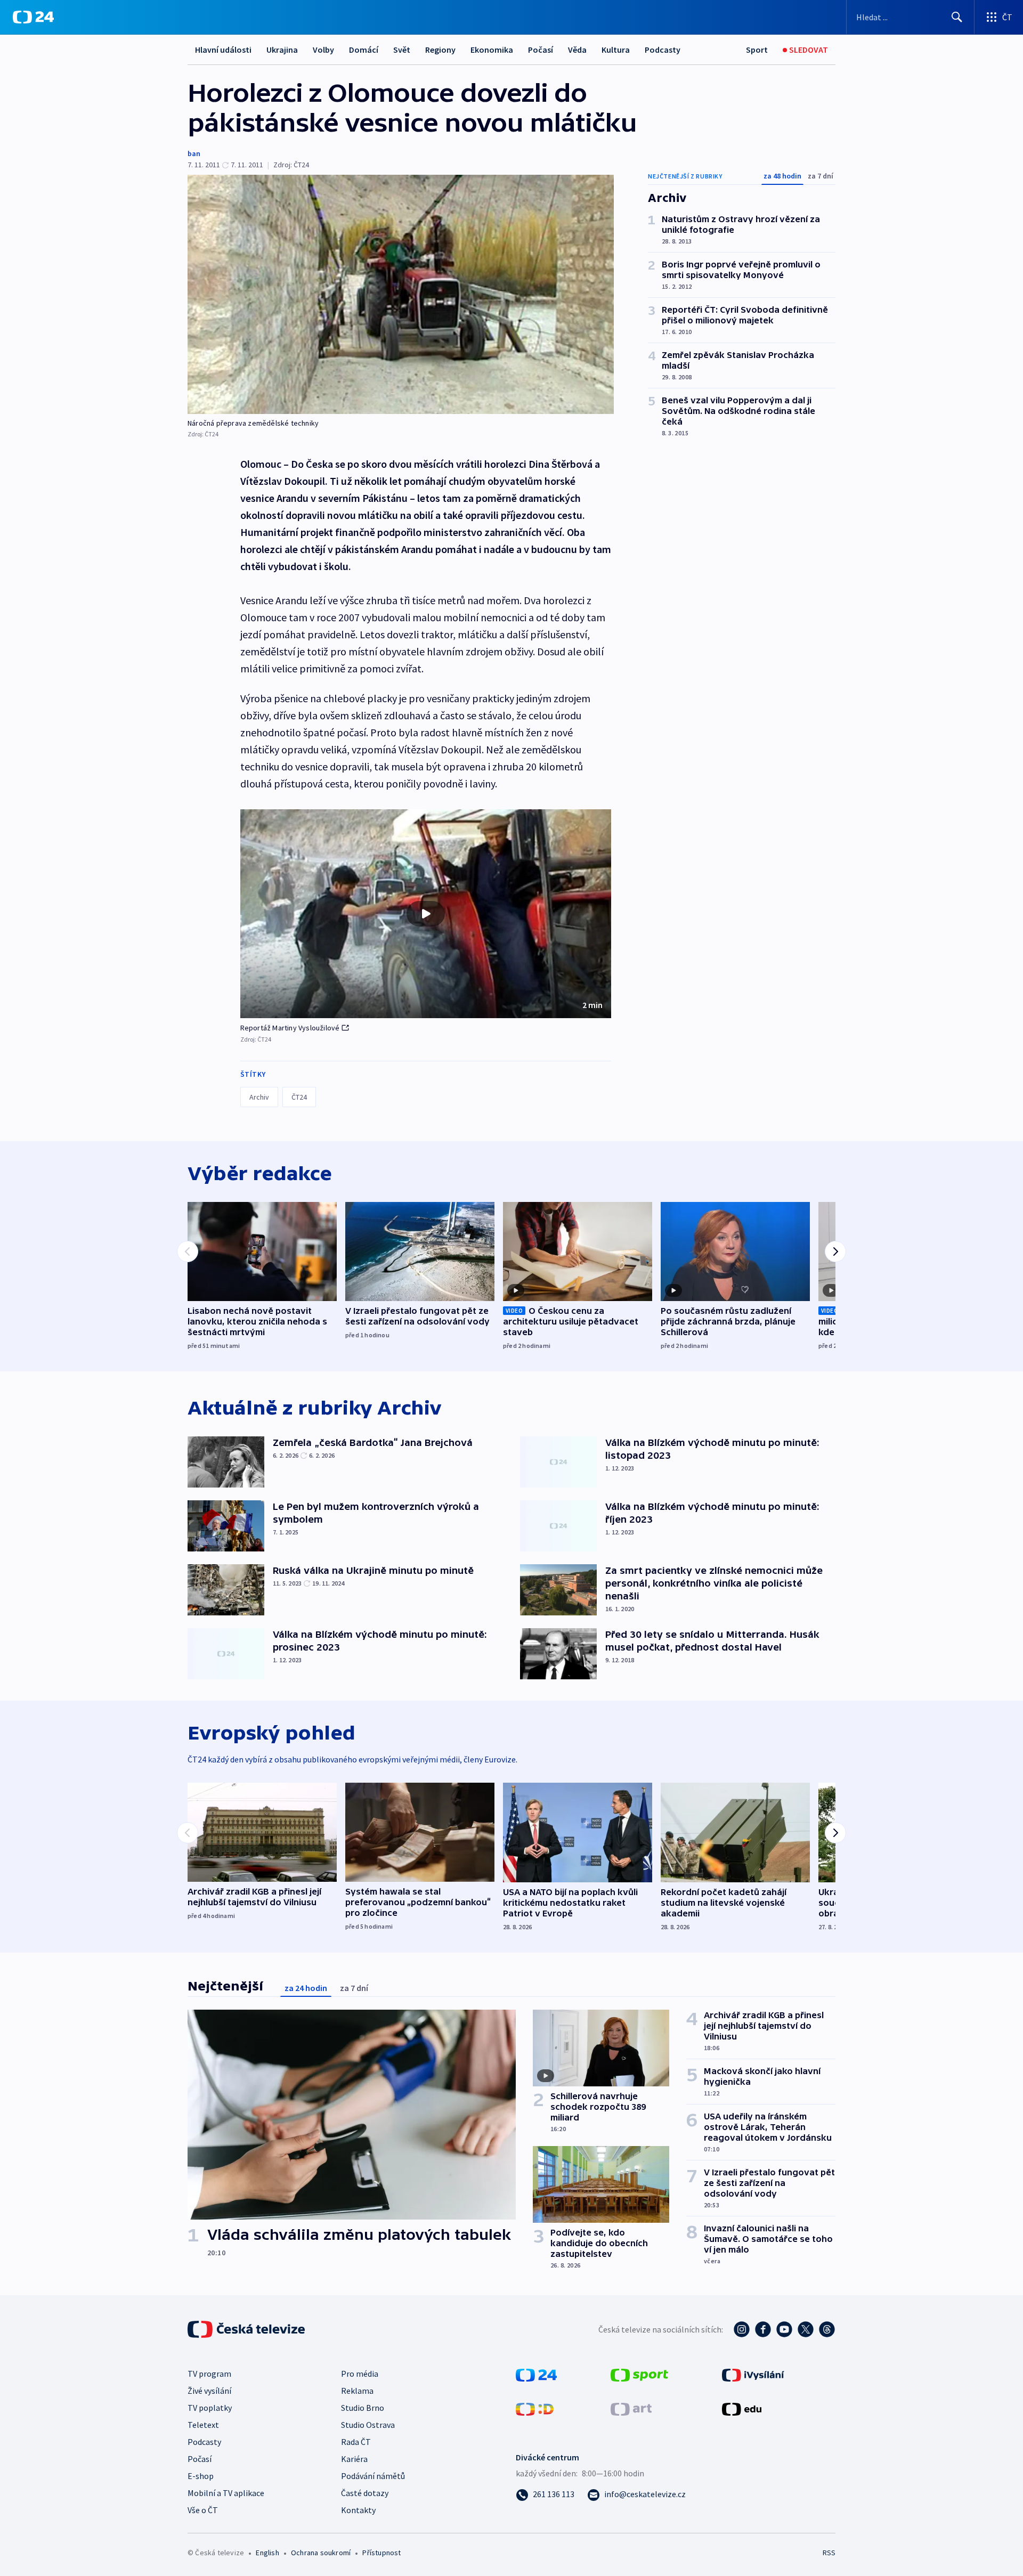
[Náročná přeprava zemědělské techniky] (401, 294)
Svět (402, 50)
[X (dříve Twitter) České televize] (806, 2329)
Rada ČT (356, 2442)
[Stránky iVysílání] (753, 2374)
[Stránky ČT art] (631, 2408)
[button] (426, 914)
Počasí (541, 50)
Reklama (357, 2391)
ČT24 (299, 1097)
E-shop (201, 2476)
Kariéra (354, 2459)
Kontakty (358, 2510)
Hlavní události (223, 50)
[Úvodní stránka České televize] (247, 2329)
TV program (209, 2374)
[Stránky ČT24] (536, 2374)
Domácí (364, 50)
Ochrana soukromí (321, 2553)
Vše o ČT (203, 2510)
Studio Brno (363, 2408)
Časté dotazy (365, 2493)
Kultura (616, 50)
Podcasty (663, 50)
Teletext (203, 2425)
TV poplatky (210, 2408)
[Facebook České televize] (763, 2329)
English (267, 2553)
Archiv (259, 1097)
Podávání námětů (373, 2476)
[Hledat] (957, 17)
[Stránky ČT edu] (742, 2408)
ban (194, 153)
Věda (577, 50)
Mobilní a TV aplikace (226, 2493)
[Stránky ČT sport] (639, 2374)
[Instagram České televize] (742, 2329)
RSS (829, 2553)
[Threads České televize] (827, 2329)
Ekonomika (492, 50)
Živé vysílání (209, 2391)
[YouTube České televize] (784, 2329)
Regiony (440, 50)
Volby (323, 50)
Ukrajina (282, 50)
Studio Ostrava (368, 2425)
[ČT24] (33, 17)
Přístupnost (381, 2553)
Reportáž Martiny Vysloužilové (290, 1028)
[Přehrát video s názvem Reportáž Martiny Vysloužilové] (426, 914)
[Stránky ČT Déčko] (535, 2408)
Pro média (360, 2374)
